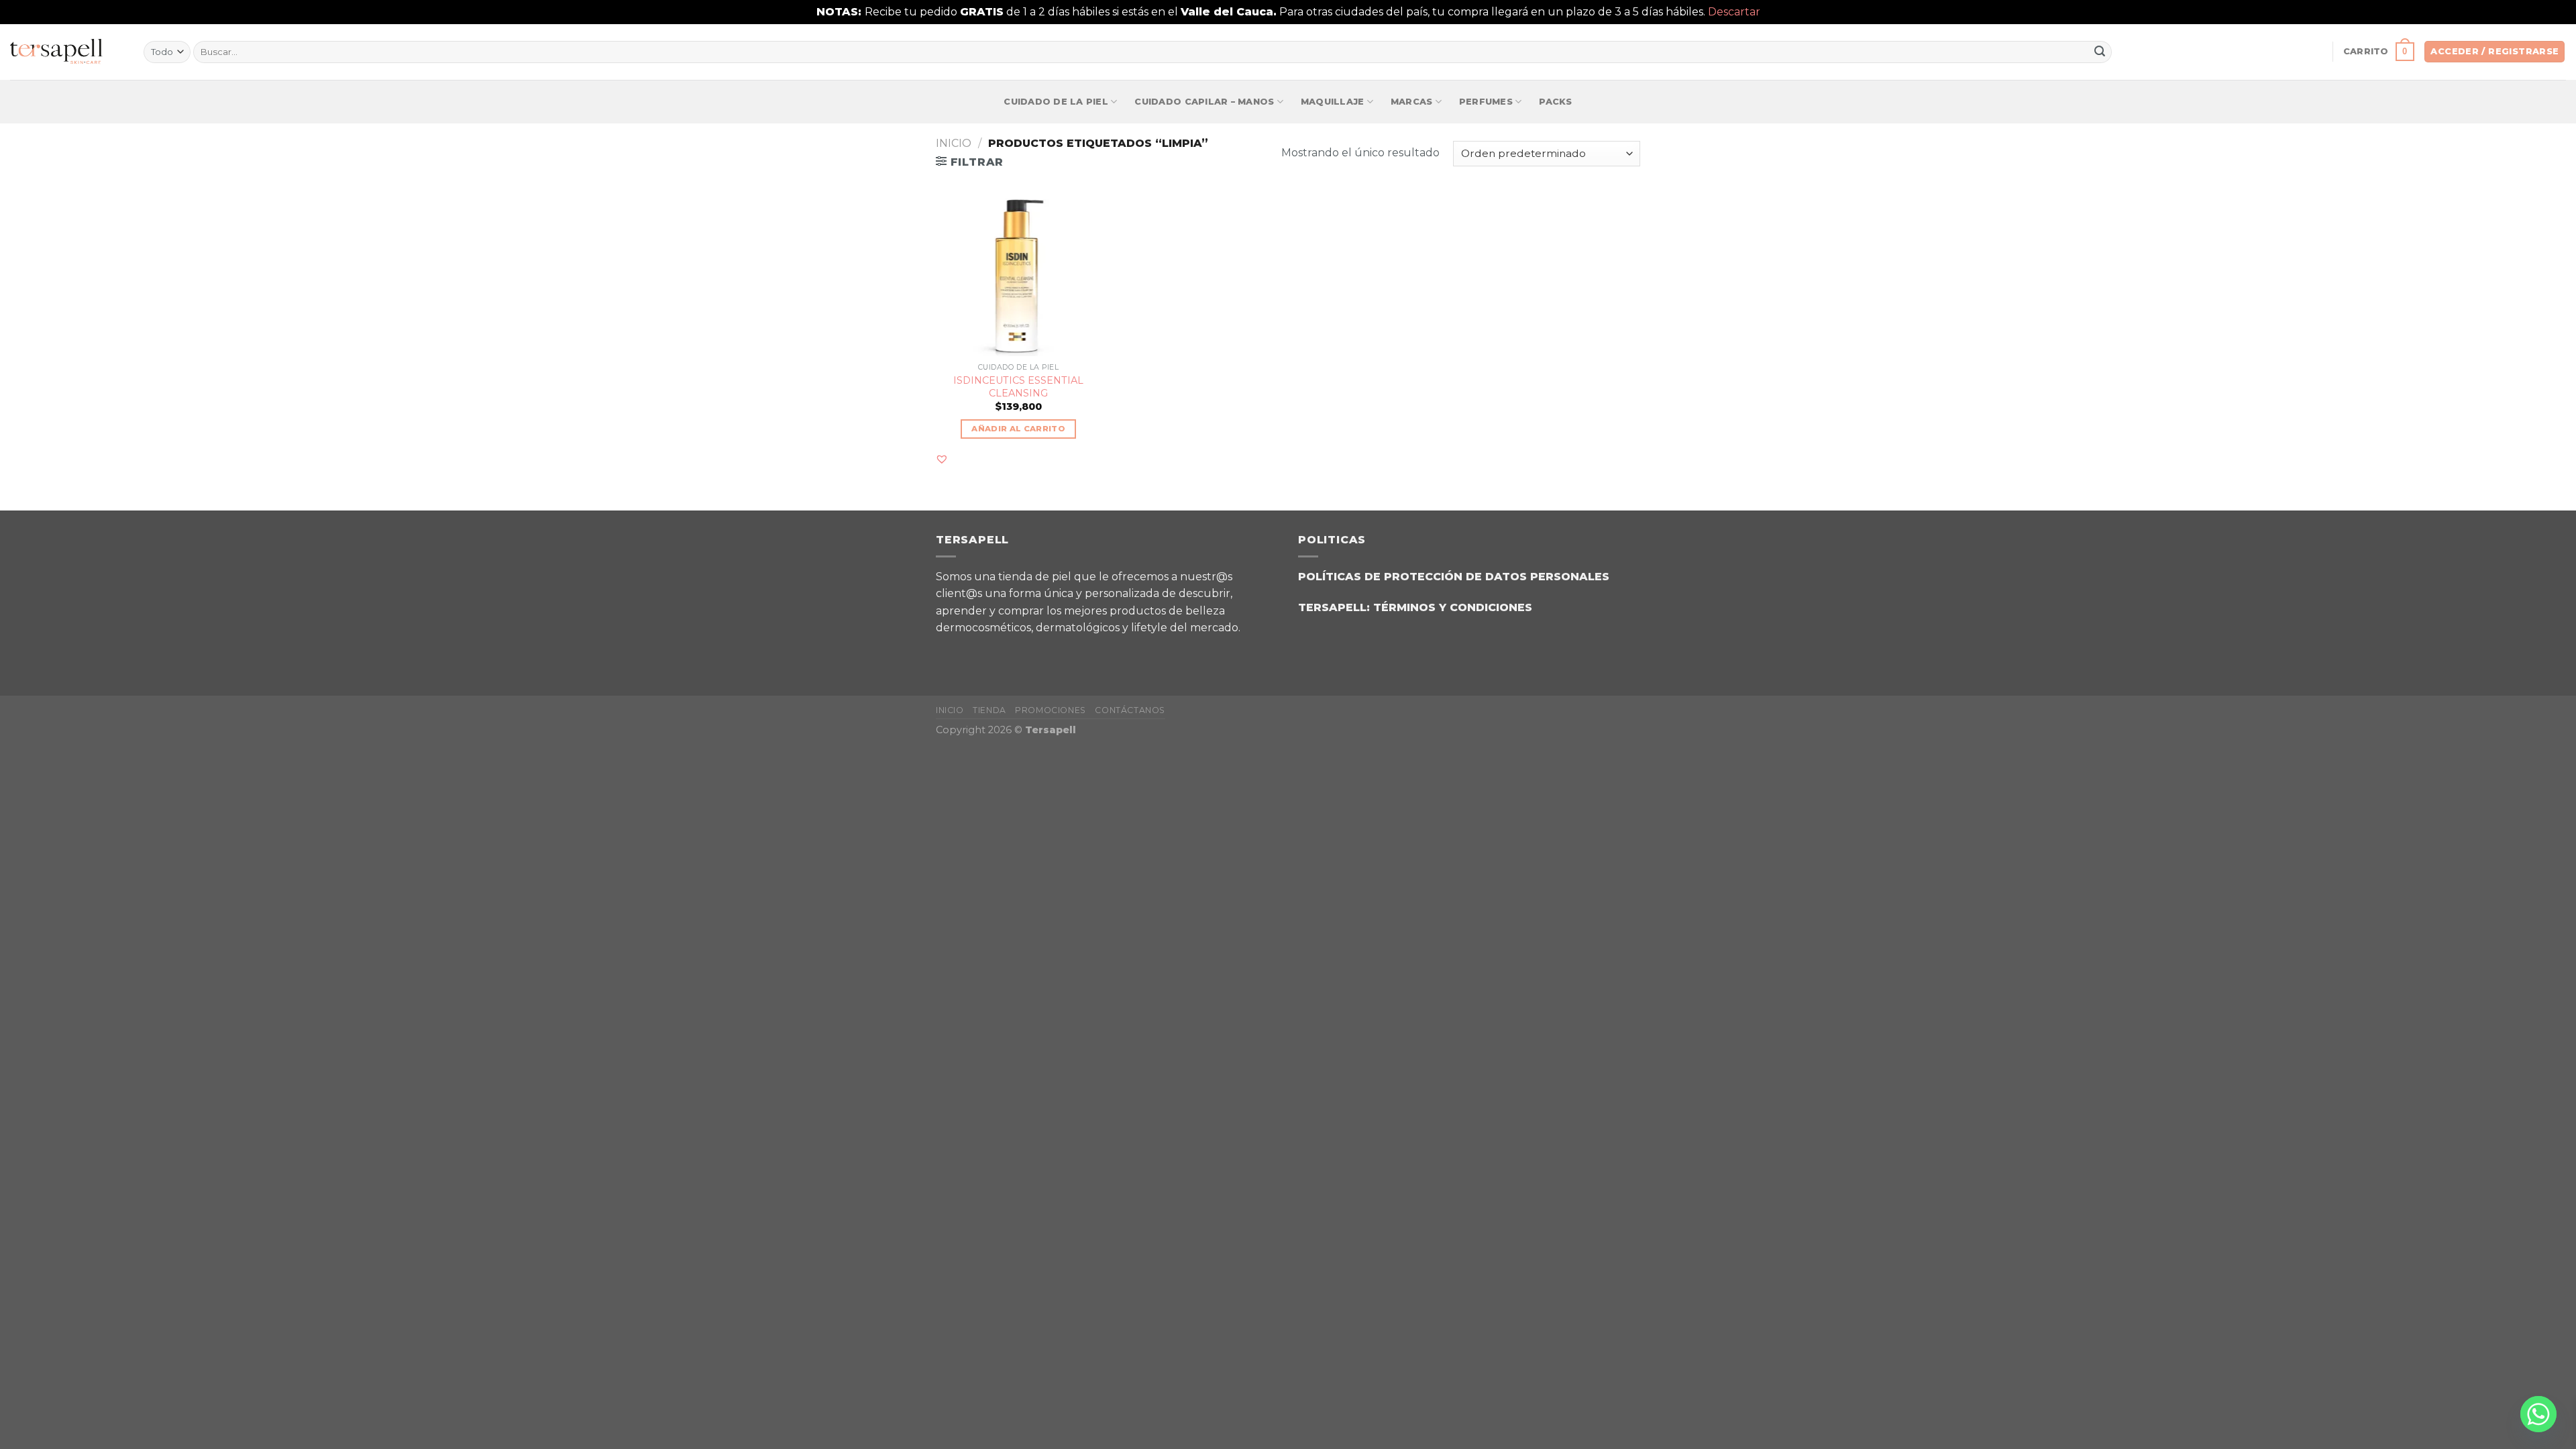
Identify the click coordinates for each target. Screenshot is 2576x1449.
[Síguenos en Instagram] (986, 652)
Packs (1555, 102)
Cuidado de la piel (1056, 102)
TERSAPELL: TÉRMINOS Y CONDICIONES (1415, 607)
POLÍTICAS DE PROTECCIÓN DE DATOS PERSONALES (1454, 577)
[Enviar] (2100, 52)
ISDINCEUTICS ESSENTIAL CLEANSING (1018, 387)
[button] (942, 459)
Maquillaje (1333, 102)
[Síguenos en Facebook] (952, 652)
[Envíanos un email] (1019, 652)
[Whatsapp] (2538, 1414)
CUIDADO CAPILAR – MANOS (1204, 102)
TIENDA (989, 710)
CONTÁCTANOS (1130, 710)
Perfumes (1486, 102)
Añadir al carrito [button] (1018, 429)
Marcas (1412, 102)
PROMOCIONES (1051, 710)
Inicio (954, 143)
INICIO (950, 710)
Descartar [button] (1734, 12)
